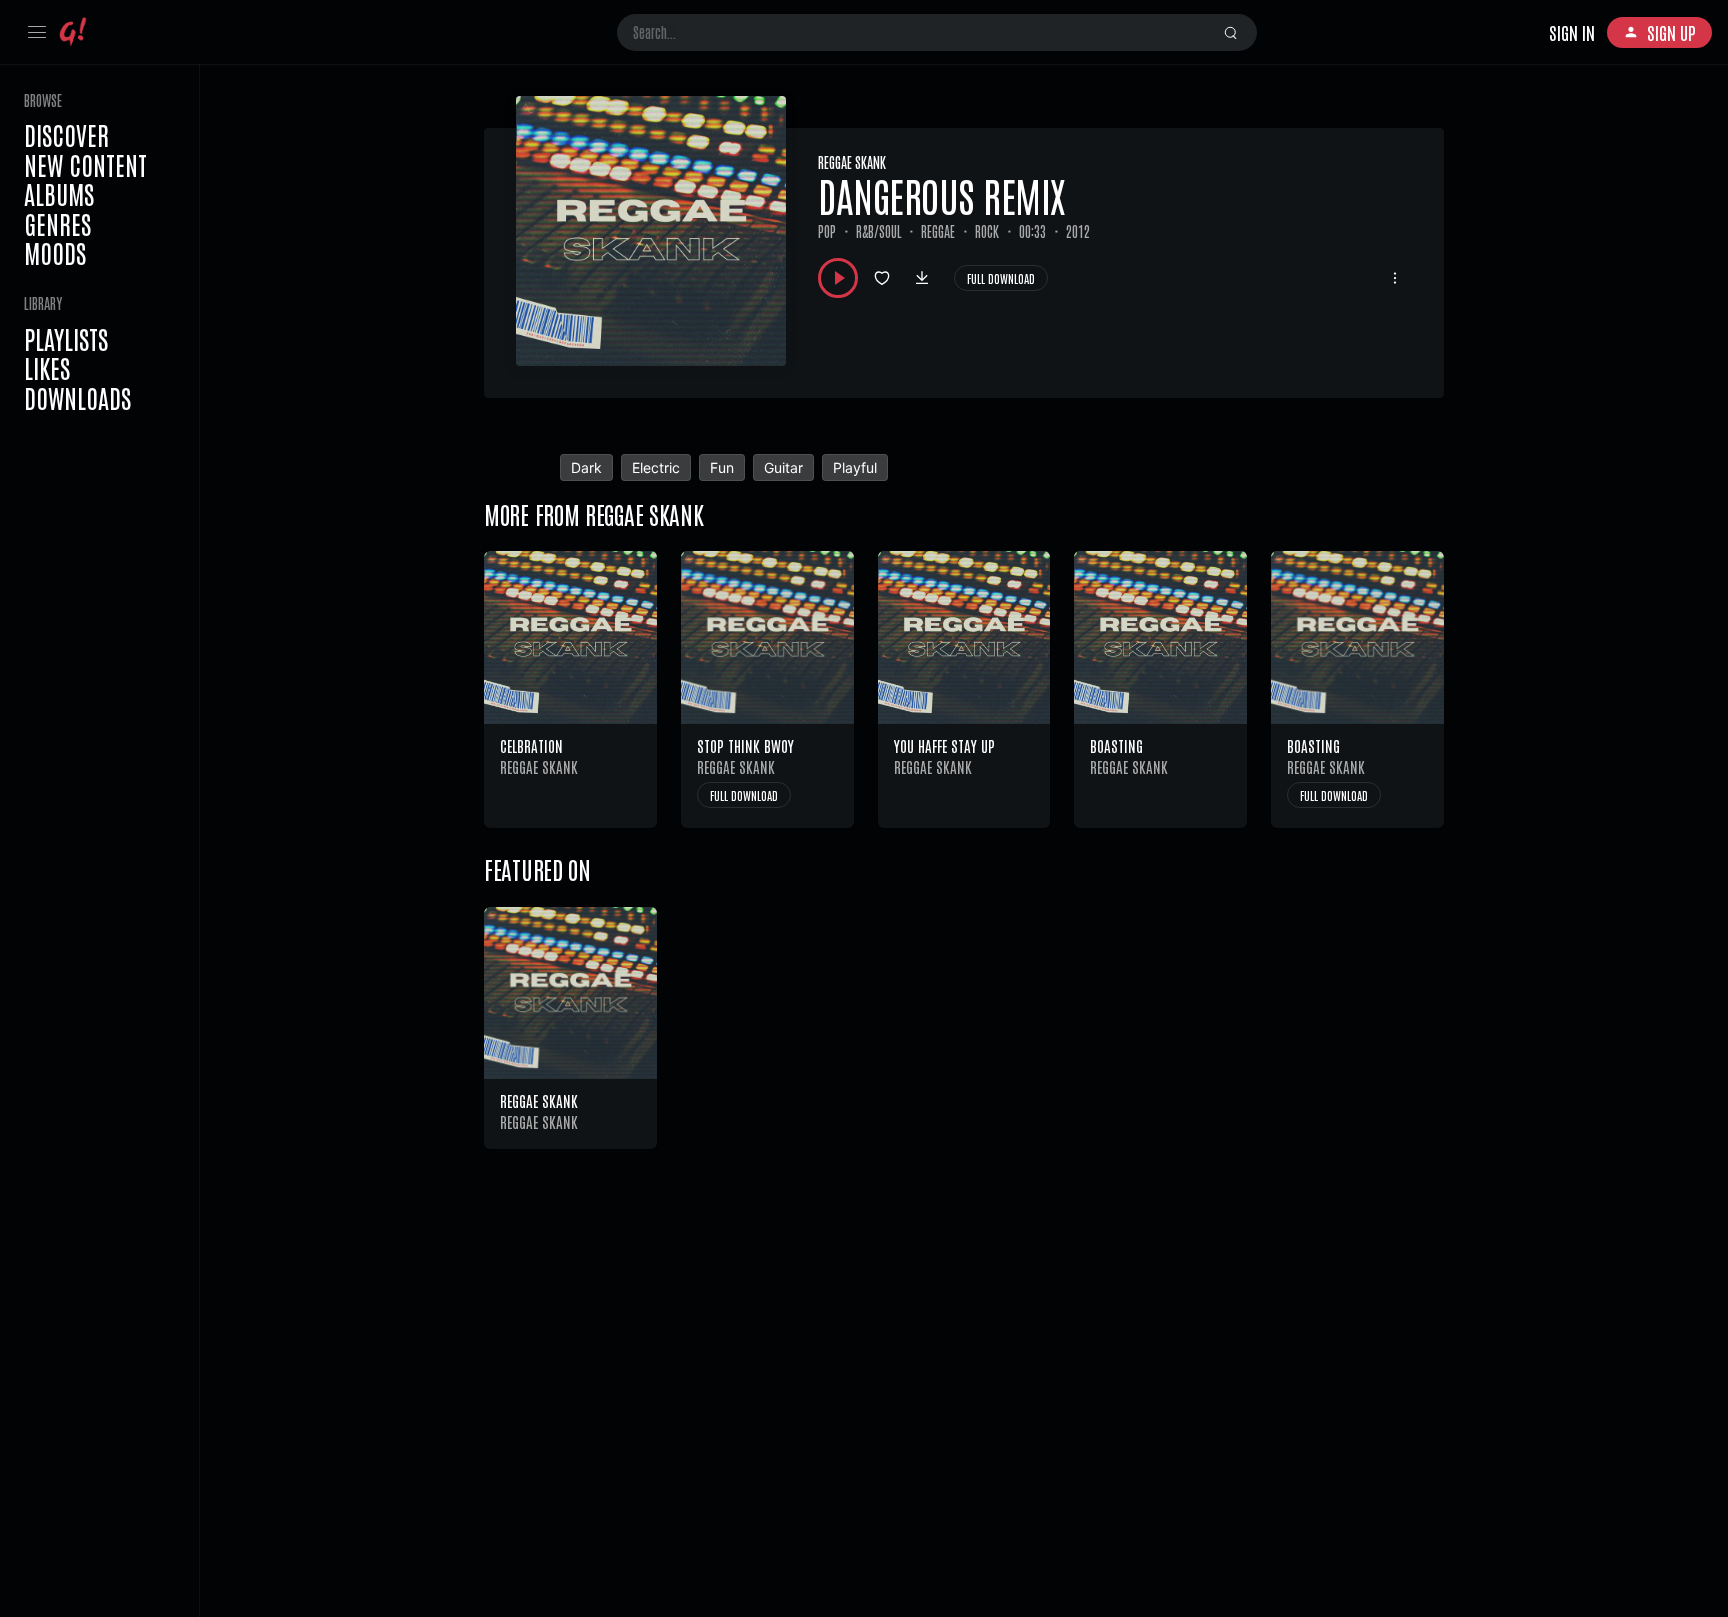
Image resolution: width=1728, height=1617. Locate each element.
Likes (47, 368)
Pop (827, 231)
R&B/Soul (878, 231)
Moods (55, 253)
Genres (57, 224)
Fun (722, 467)
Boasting (1116, 745)
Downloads (77, 398)
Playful (855, 467)
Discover (66, 135)
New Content (85, 165)
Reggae (938, 231)
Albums (59, 194)
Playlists (66, 339)
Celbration (531, 745)
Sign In (1572, 32)
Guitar (783, 467)
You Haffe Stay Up (944, 745)
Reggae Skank (852, 162)
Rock (987, 231)
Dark (586, 467)
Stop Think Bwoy (745, 745)
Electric (656, 467)
